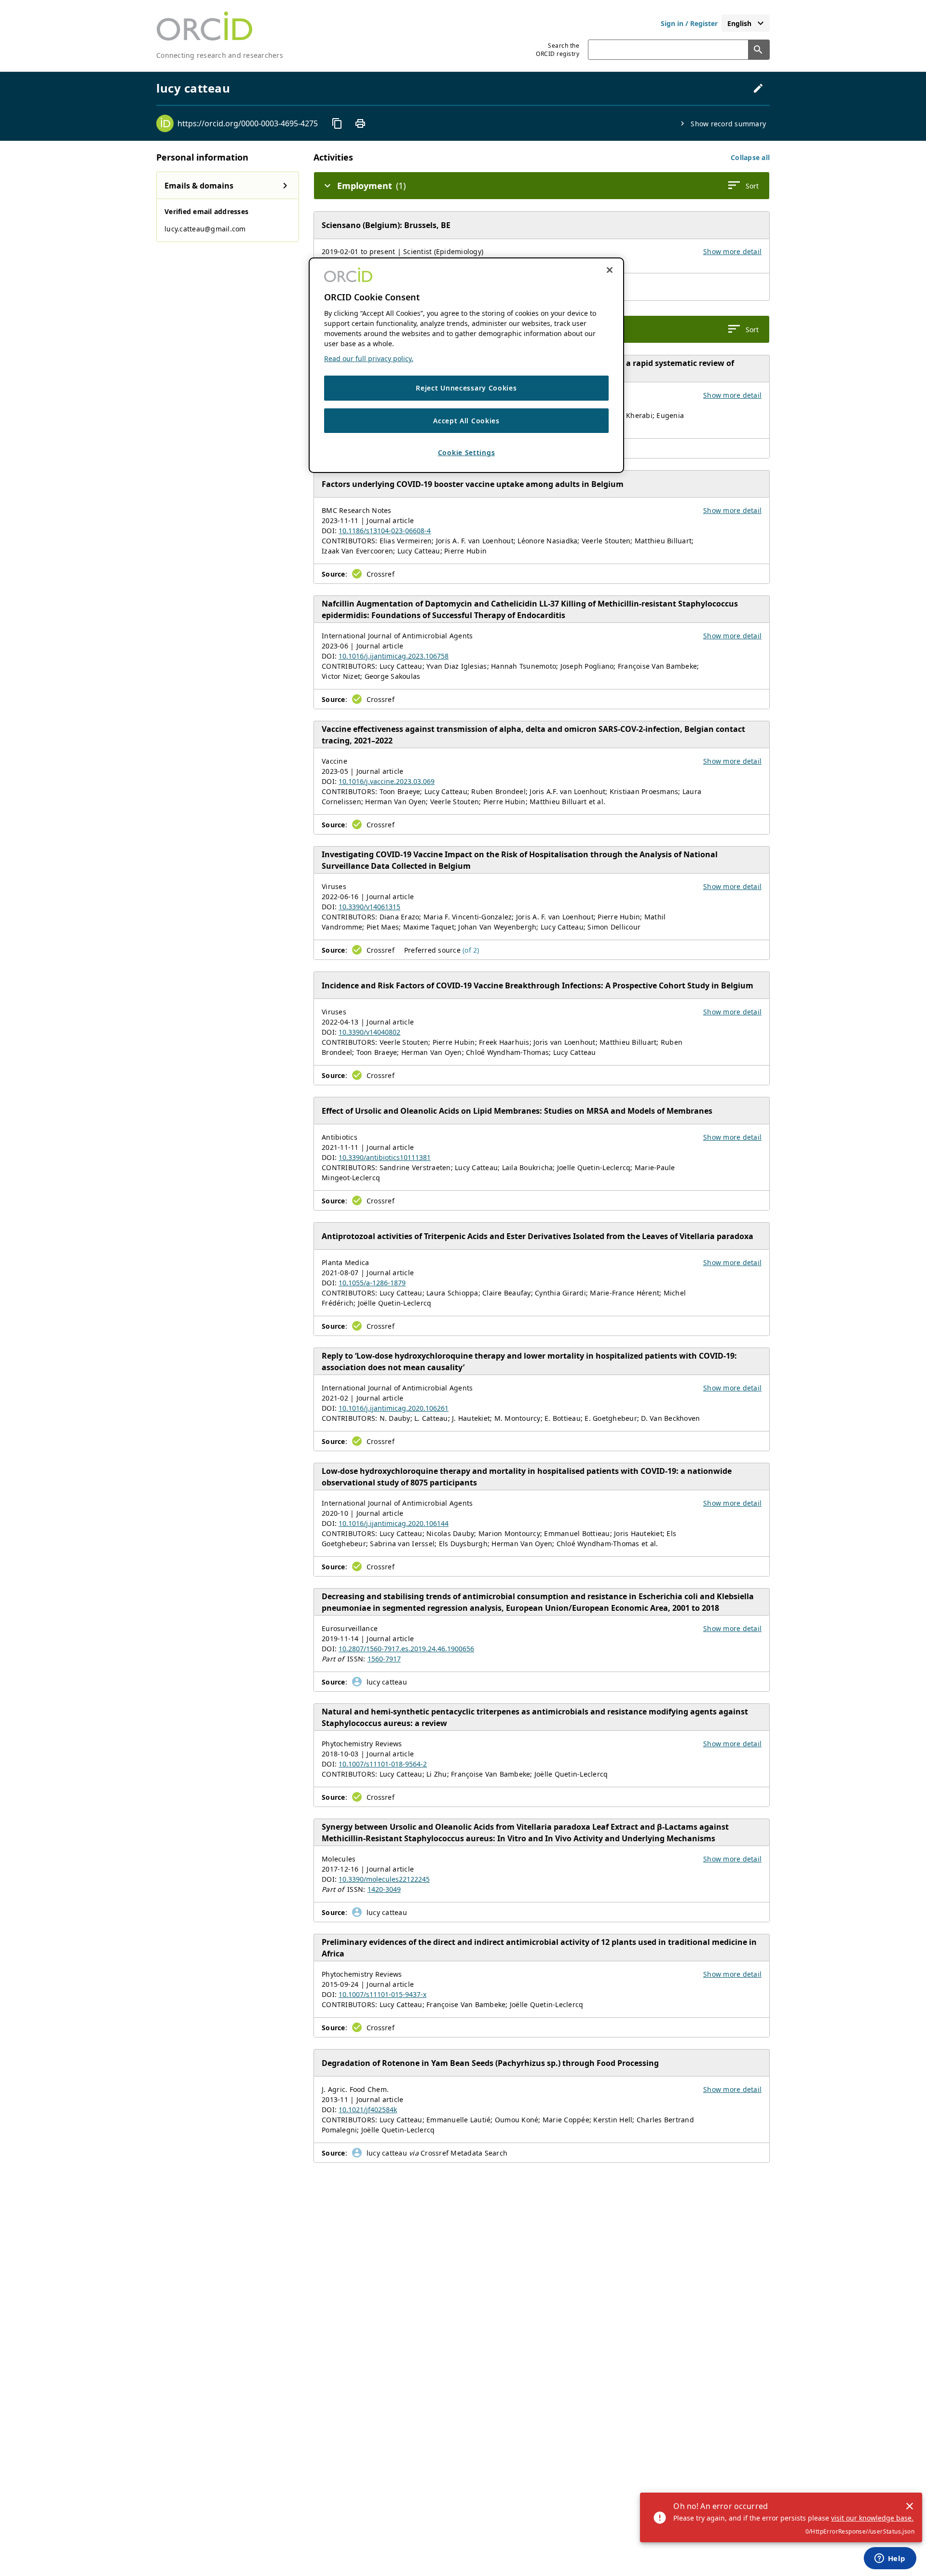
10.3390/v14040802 (369, 1032)
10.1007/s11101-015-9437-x (382, 1994)
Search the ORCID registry (558, 50)
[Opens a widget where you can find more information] (890, 2559)
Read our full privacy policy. (369, 358)
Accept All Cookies (466, 421)
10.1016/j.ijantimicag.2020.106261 (394, 1408)
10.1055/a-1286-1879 (372, 1283)
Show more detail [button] (732, 251)
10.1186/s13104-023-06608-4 (385, 531)
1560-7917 (384, 1659)
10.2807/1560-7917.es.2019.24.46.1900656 (406, 1649)
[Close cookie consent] (610, 270)
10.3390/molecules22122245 (384, 1879)
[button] (750, 157)
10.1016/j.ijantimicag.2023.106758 (394, 656)
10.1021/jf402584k (368, 2110)
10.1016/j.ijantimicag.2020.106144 (394, 1523)
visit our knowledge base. (872, 2518)
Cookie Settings (467, 453)
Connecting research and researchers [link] (220, 55)
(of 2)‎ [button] (471, 950)
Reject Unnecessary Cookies (466, 388)
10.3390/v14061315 (369, 907)
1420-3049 (384, 1889)
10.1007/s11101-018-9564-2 (383, 1764)
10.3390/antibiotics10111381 (385, 1157)
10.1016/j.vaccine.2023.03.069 (387, 781)
